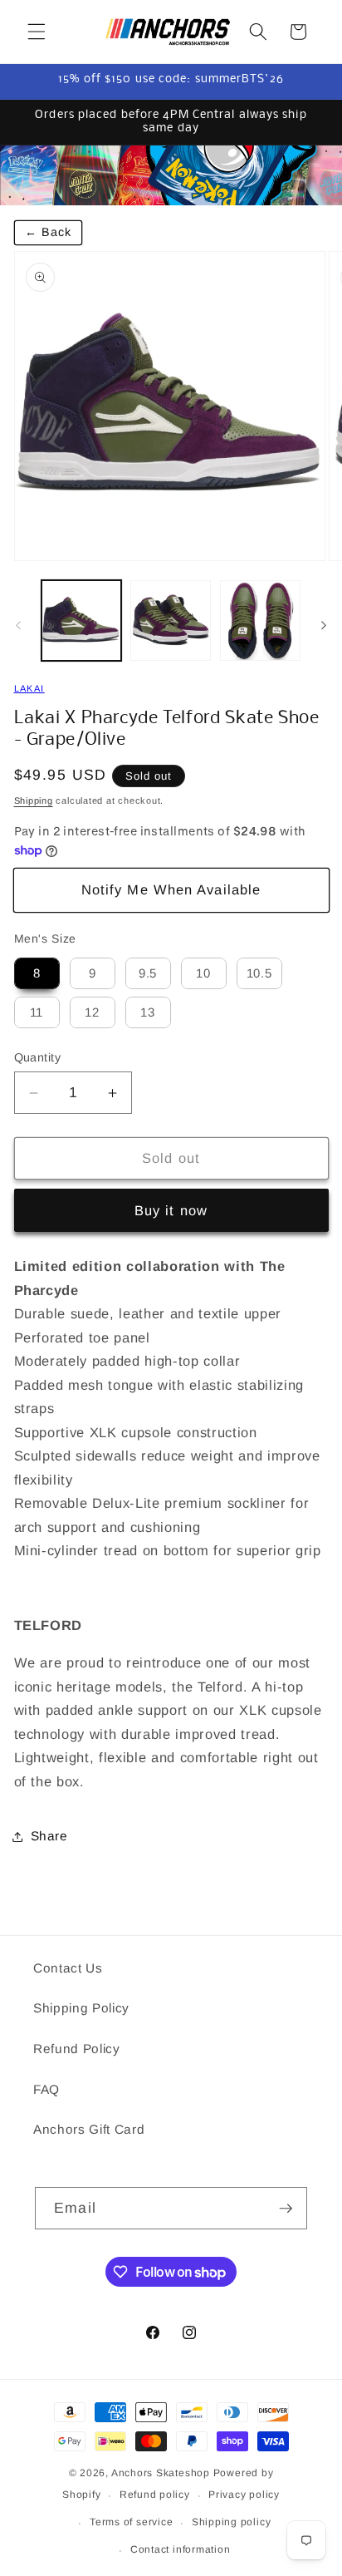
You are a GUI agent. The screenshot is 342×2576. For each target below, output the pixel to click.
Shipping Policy (81, 2008)
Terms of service (131, 2522)
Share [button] (49, 1836)
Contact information (181, 2549)
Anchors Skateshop (161, 2473)
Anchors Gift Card (89, 2129)
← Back (49, 232)
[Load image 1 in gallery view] (82, 621)
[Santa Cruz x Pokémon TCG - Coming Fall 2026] (171, 175)
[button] (37, 32)
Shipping (34, 800)
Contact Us (68, 1968)
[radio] (37, 973)
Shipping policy (232, 2522)
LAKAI (29, 688)
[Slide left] (18, 625)
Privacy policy (244, 2495)
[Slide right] (324, 625)
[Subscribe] (286, 2209)
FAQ (46, 2089)
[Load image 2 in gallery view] (171, 621)
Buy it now (171, 1210)
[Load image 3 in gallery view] (260, 621)
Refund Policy (77, 2049)
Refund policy (155, 2495)
